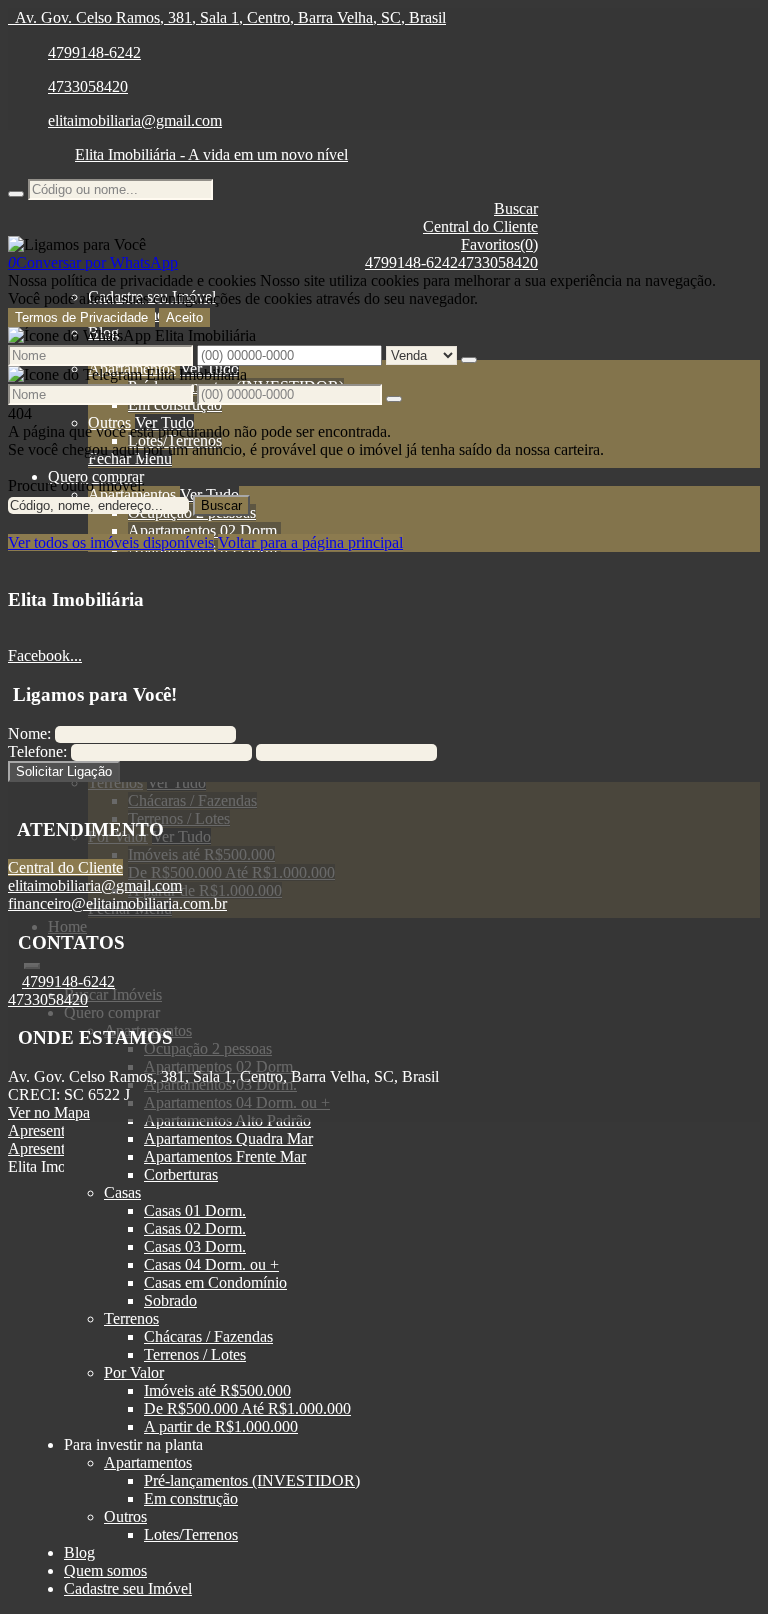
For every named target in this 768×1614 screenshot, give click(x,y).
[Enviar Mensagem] (394, 399)
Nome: (29, 733)
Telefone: (37, 751)
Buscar (221, 505)
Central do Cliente (65, 867)
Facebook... (45, 655)
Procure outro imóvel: (76, 485)
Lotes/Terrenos (175, 440)
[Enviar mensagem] (469, 360)
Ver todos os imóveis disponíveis (111, 542)
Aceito (184, 317)
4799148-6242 (94, 52)
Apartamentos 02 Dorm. (204, 530)
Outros (109, 422)
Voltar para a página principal (310, 542)
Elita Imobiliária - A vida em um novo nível (211, 154)
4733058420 (88, 86)
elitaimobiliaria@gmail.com (135, 120)
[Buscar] (16, 194)
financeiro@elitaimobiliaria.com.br (117, 903)
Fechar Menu (130, 458)
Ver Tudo (164, 422)
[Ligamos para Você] (77, 244)
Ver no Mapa (49, 1112)
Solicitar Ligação (64, 771)
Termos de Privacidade (81, 317)
